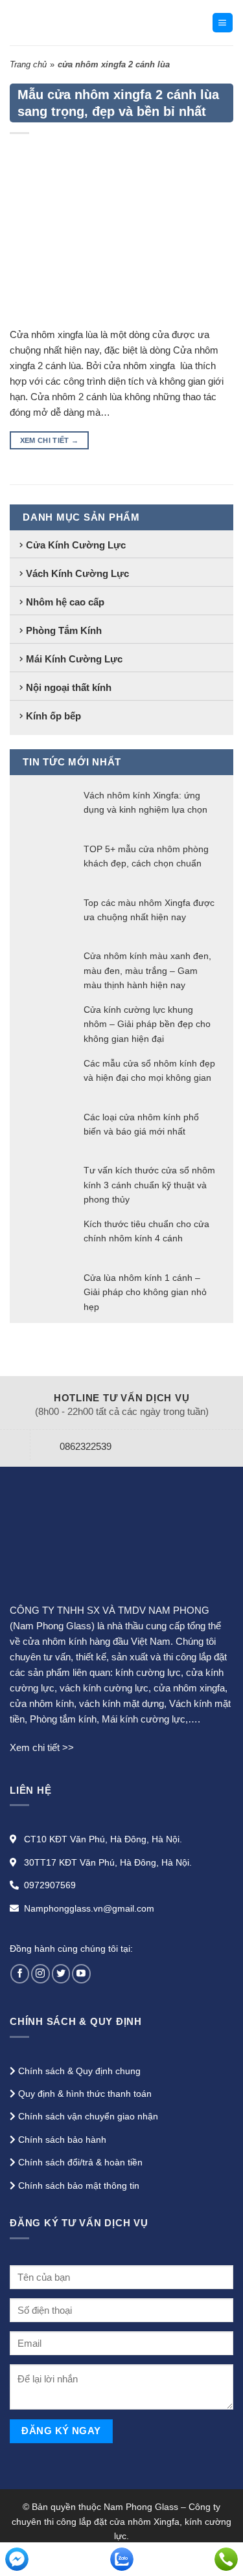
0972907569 (50, 1885)
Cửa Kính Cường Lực (76, 545)
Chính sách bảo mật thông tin (79, 2186)
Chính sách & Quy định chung (79, 2071)
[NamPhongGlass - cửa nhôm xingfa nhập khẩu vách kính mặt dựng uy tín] (96, 23)
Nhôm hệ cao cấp (65, 602)
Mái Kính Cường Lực (74, 659)
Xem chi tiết (50, 440)
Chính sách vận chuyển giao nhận (88, 2116)
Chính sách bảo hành (62, 2140)
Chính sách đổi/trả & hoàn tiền (80, 2162)
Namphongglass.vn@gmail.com (89, 1908)
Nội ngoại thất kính (69, 687)
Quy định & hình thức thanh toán (85, 2094)
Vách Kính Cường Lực (77, 573)
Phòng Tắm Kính (64, 630)
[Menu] (223, 23)
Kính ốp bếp (53, 716)
